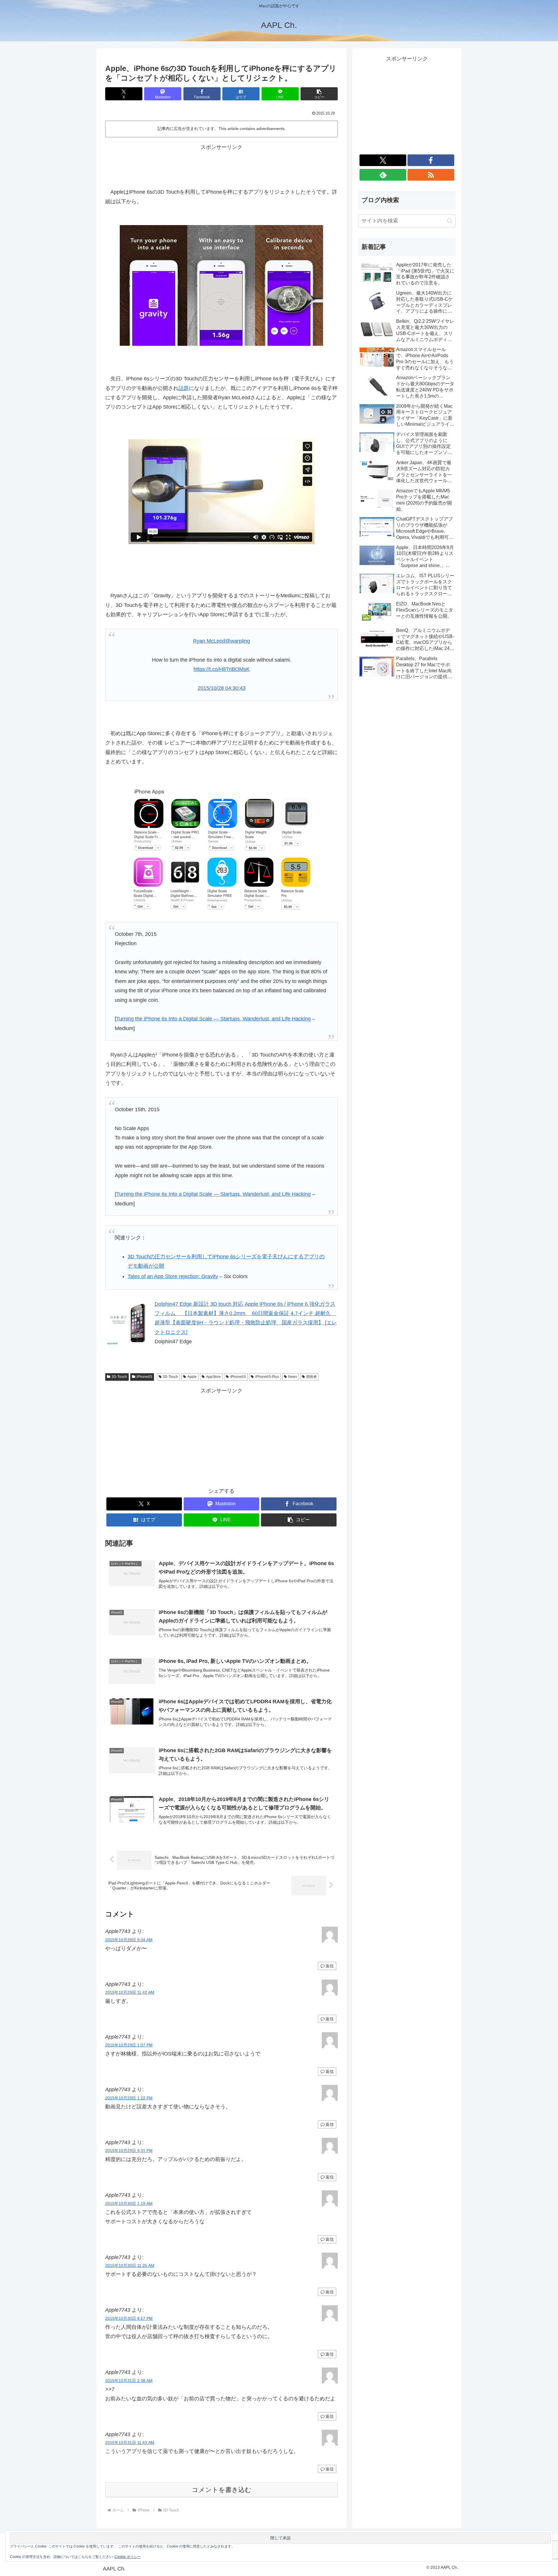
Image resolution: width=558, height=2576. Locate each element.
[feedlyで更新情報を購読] (383, 175)
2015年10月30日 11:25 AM (130, 2265)
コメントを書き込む (222, 2490)
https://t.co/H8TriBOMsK (222, 669)
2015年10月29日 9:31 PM (129, 2151)
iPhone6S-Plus (267, 1377)
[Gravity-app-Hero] (221, 285)
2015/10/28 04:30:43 (222, 688)
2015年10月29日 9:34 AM (129, 1940)
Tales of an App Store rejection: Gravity (173, 1276)
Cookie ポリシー (128, 2557)
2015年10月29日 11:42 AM (130, 1992)
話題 (184, 388)
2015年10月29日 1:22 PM (129, 2098)
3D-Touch (119, 1377)
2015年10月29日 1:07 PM (129, 2045)
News (293, 1377)
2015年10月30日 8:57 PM (129, 2318)
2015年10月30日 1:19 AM (129, 2203)
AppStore (213, 1377)
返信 (330, 1966)
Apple (192, 1377)
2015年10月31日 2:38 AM (129, 2381)
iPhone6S (144, 1377)
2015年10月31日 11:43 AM (130, 2443)
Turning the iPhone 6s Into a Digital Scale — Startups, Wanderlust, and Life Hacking (213, 1019)
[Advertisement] (221, 165)
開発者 (312, 1377)
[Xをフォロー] (383, 160)
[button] (319, 94)
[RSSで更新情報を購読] (431, 175)
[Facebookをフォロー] (431, 160)
